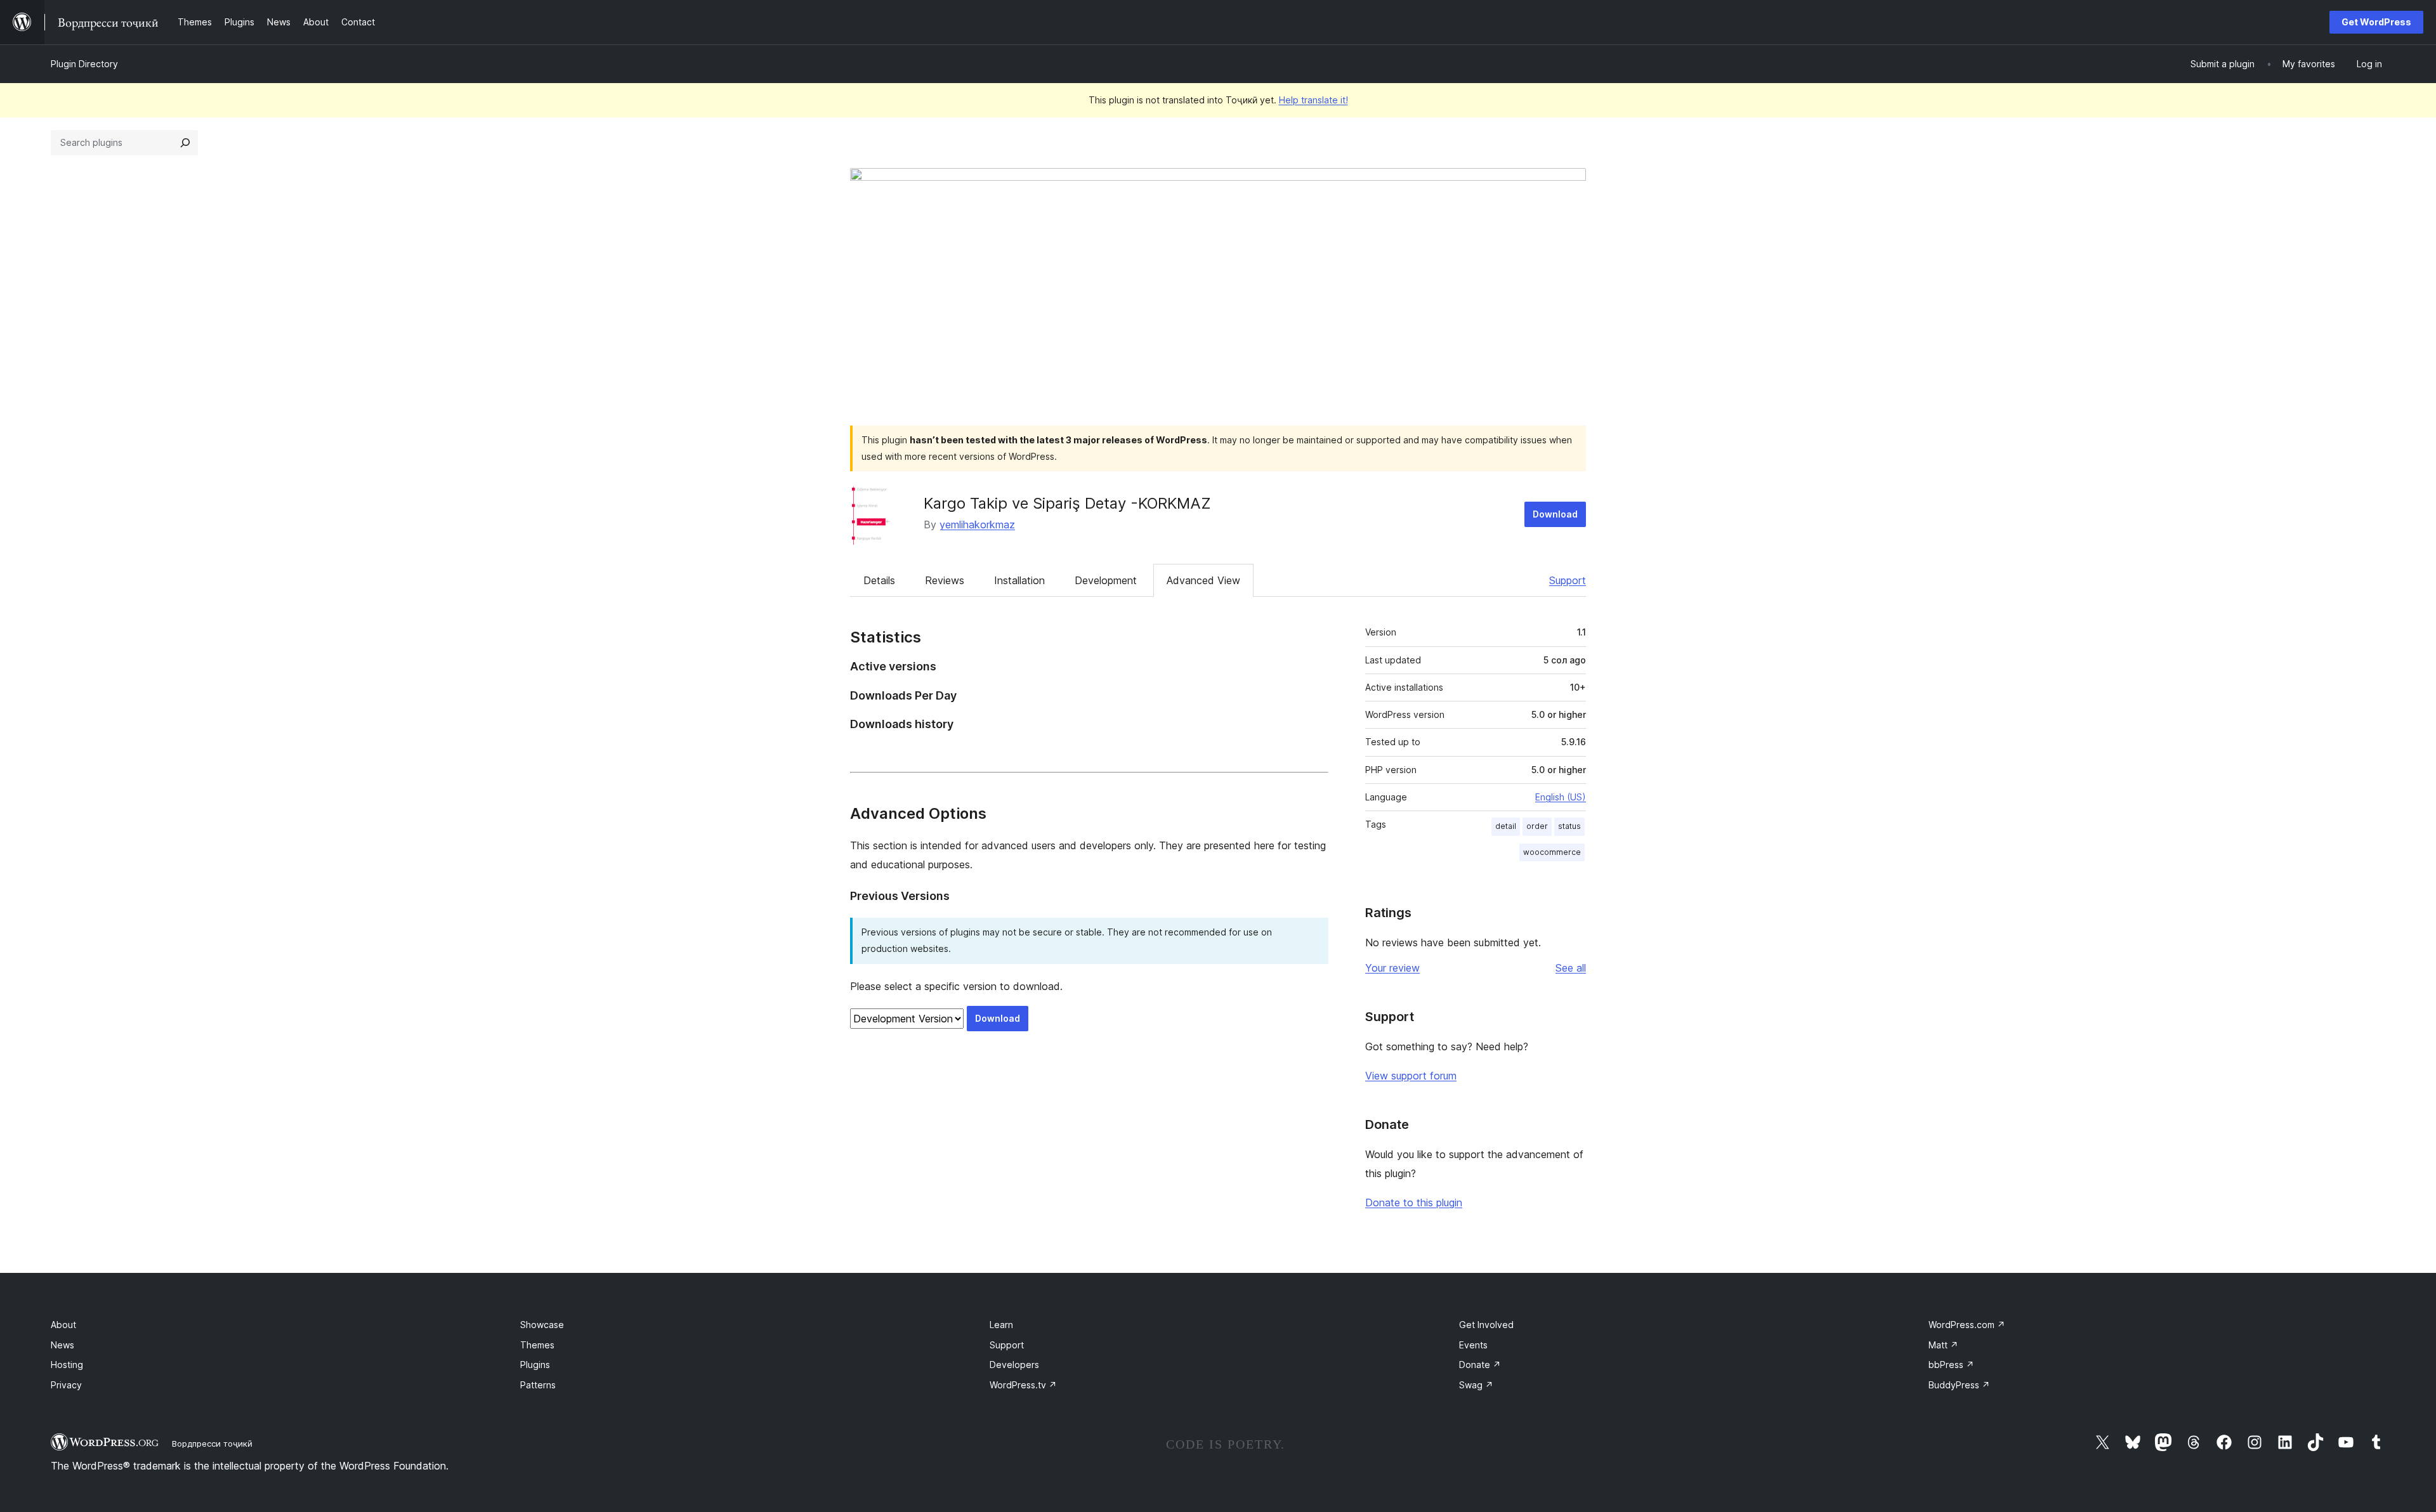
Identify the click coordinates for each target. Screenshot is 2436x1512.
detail (1506, 826)
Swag (1476, 1385)
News (62, 1345)
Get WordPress (2376, 22)
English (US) (1561, 797)
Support (1568, 580)
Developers (1014, 1365)
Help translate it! (1313, 100)
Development (1106, 580)
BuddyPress (1959, 1385)
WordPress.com (1967, 1325)
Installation (1019, 580)
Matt (1943, 1345)
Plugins (535, 1365)
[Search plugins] (185, 143)
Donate (1480, 1365)
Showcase (542, 1325)
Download (1555, 514)
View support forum (1411, 1076)
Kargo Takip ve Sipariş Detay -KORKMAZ (1067, 503)
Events (1473, 1345)
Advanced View (1203, 580)
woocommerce (1552, 852)
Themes (537, 1345)
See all (1571, 968)
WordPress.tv (1023, 1385)
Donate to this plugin (1414, 1202)
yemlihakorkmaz (977, 525)
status (1569, 826)
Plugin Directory (84, 64)
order (1537, 826)
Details (879, 580)
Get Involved (1486, 1325)
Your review (1392, 968)
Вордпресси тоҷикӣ (212, 1444)
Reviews (945, 580)
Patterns (538, 1385)
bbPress (1951, 1365)
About (63, 1325)
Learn (1001, 1325)
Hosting (67, 1365)
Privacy (66, 1385)
